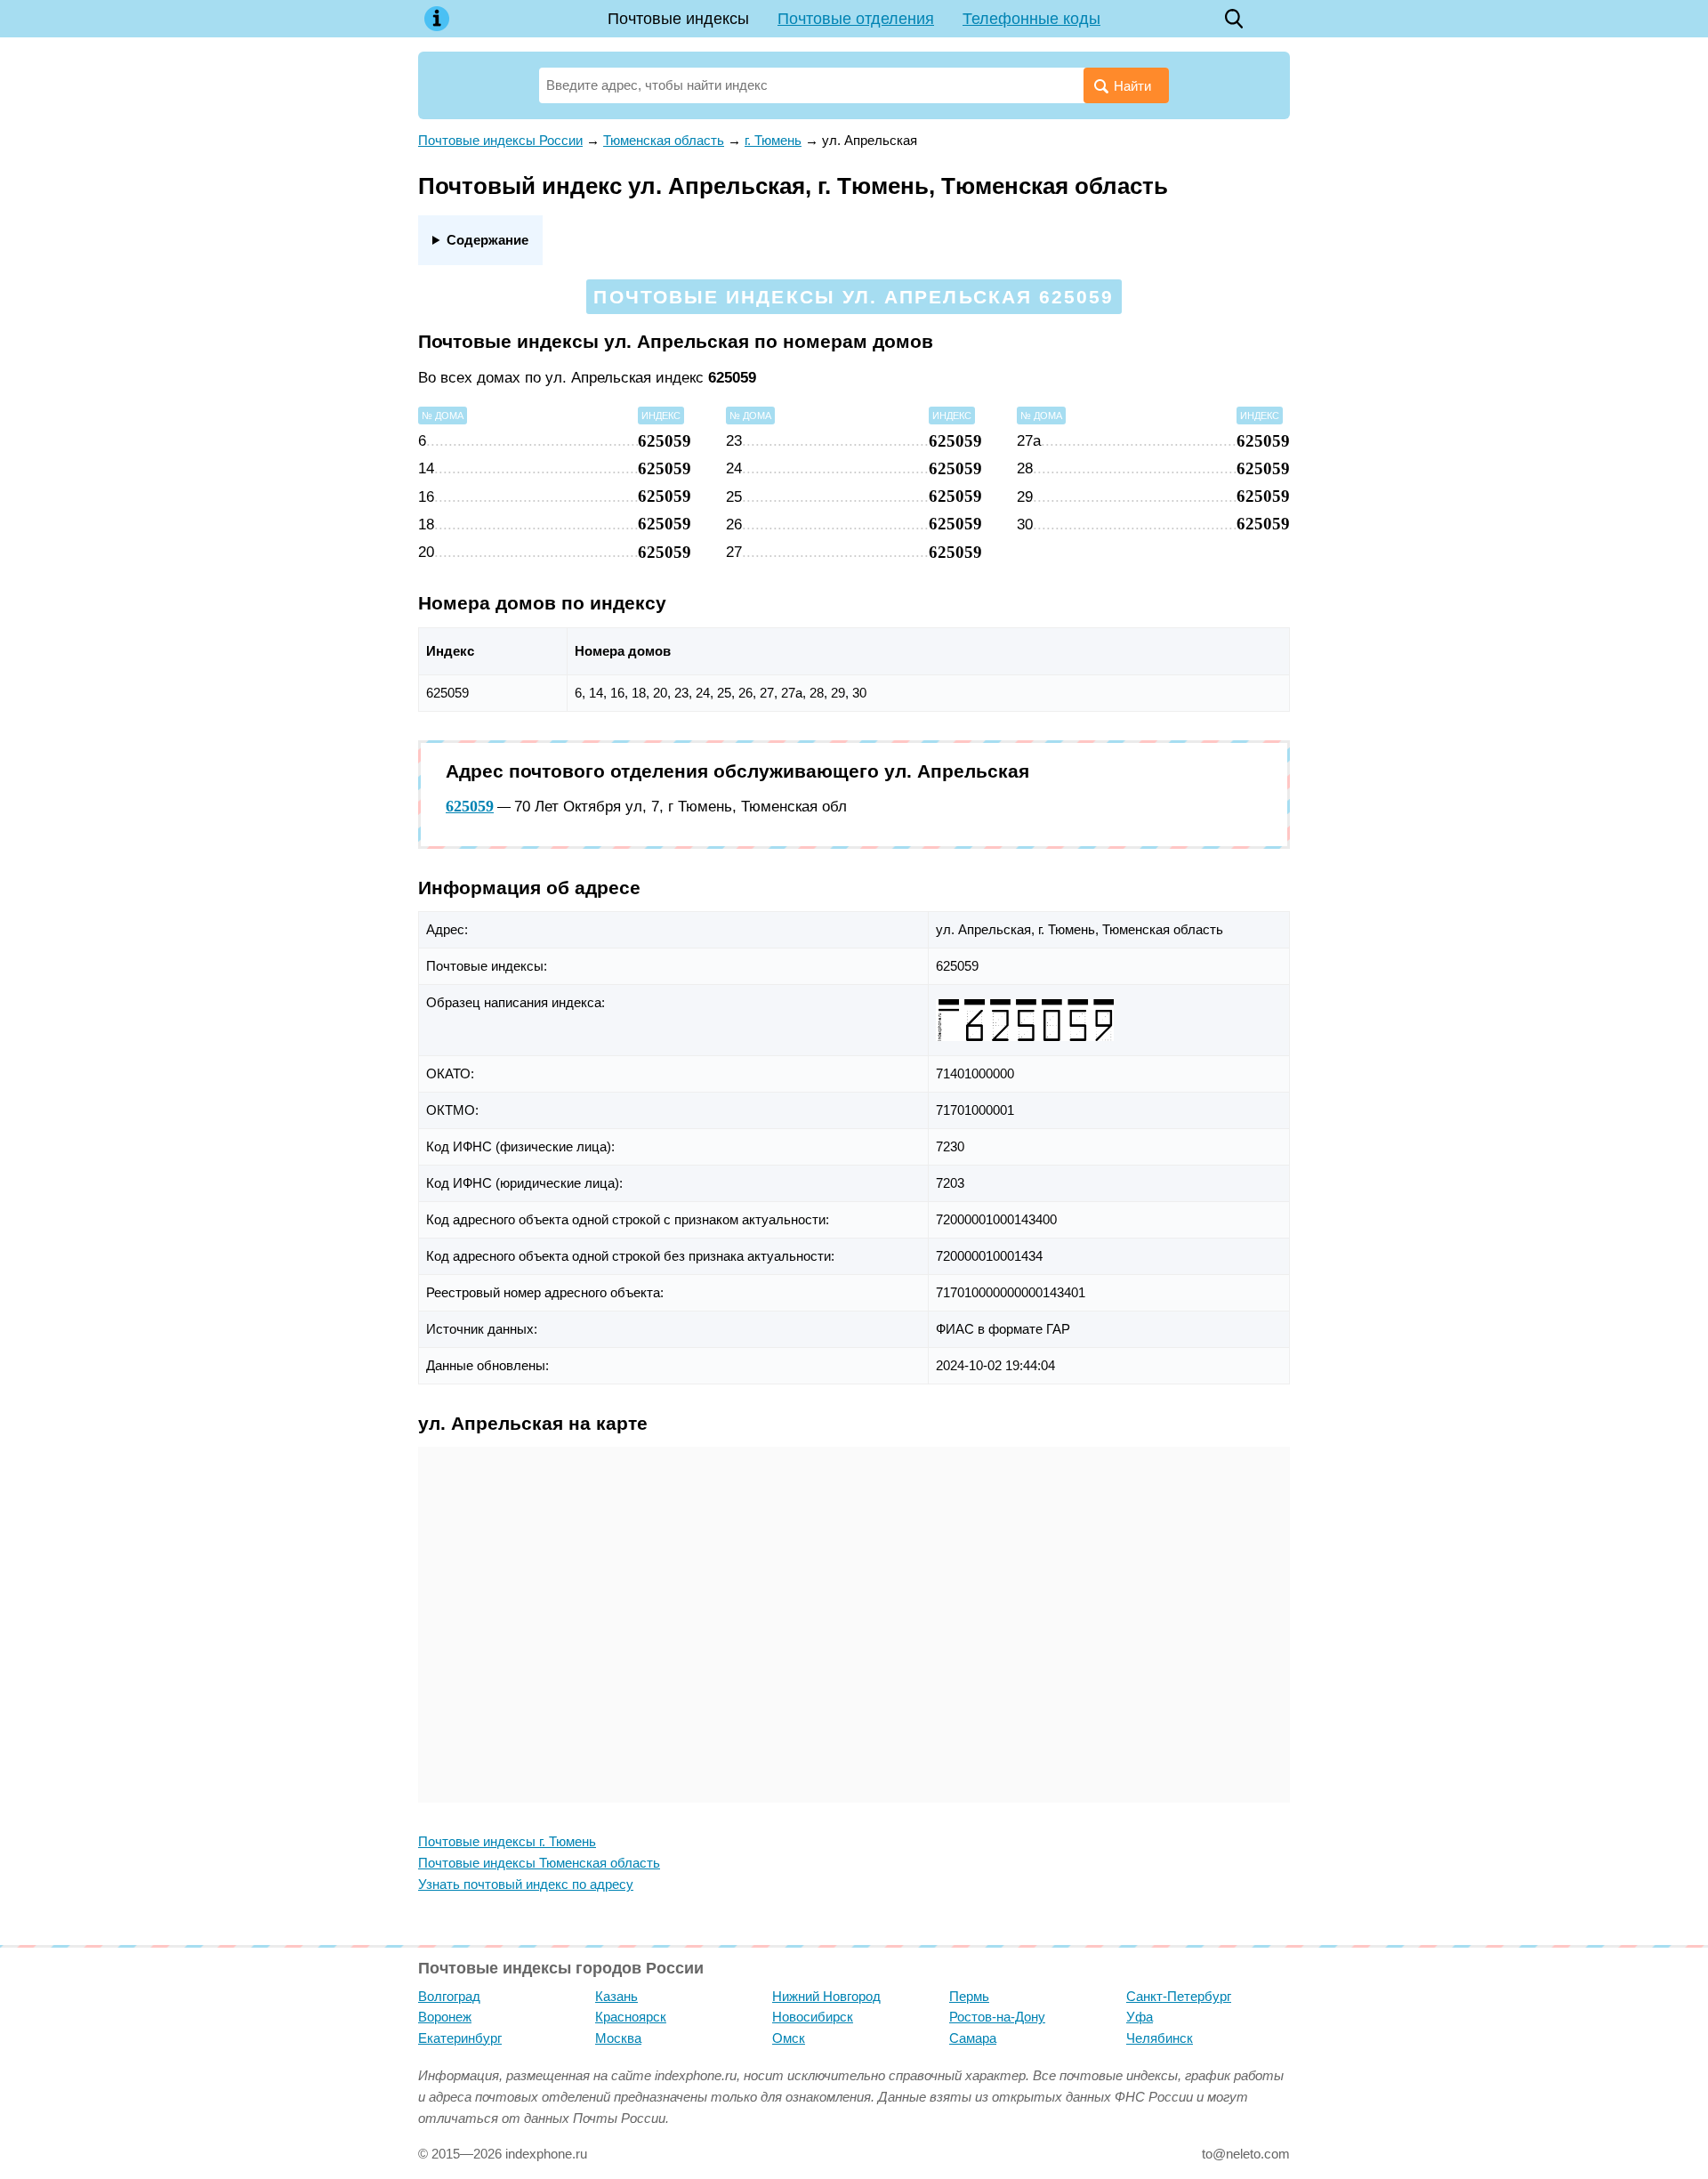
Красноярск (631, 2017)
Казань (616, 1996)
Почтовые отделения (856, 19)
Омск (789, 2038)
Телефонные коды (1031, 19)
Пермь (969, 1996)
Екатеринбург (460, 2038)
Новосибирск (813, 2017)
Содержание (487, 240)
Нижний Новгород (826, 1996)
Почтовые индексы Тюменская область (539, 1863)
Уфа (1140, 2017)
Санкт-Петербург (1179, 1996)
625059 (470, 806)
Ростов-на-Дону (997, 2017)
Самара (973, 2038)
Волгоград (449, 1996)
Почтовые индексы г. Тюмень (507, 1841)
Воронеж (445, 2017)
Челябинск (1160, 2038)
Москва (618, 2038)
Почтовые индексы (678, 19)
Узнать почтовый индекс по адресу (526, 1884)
